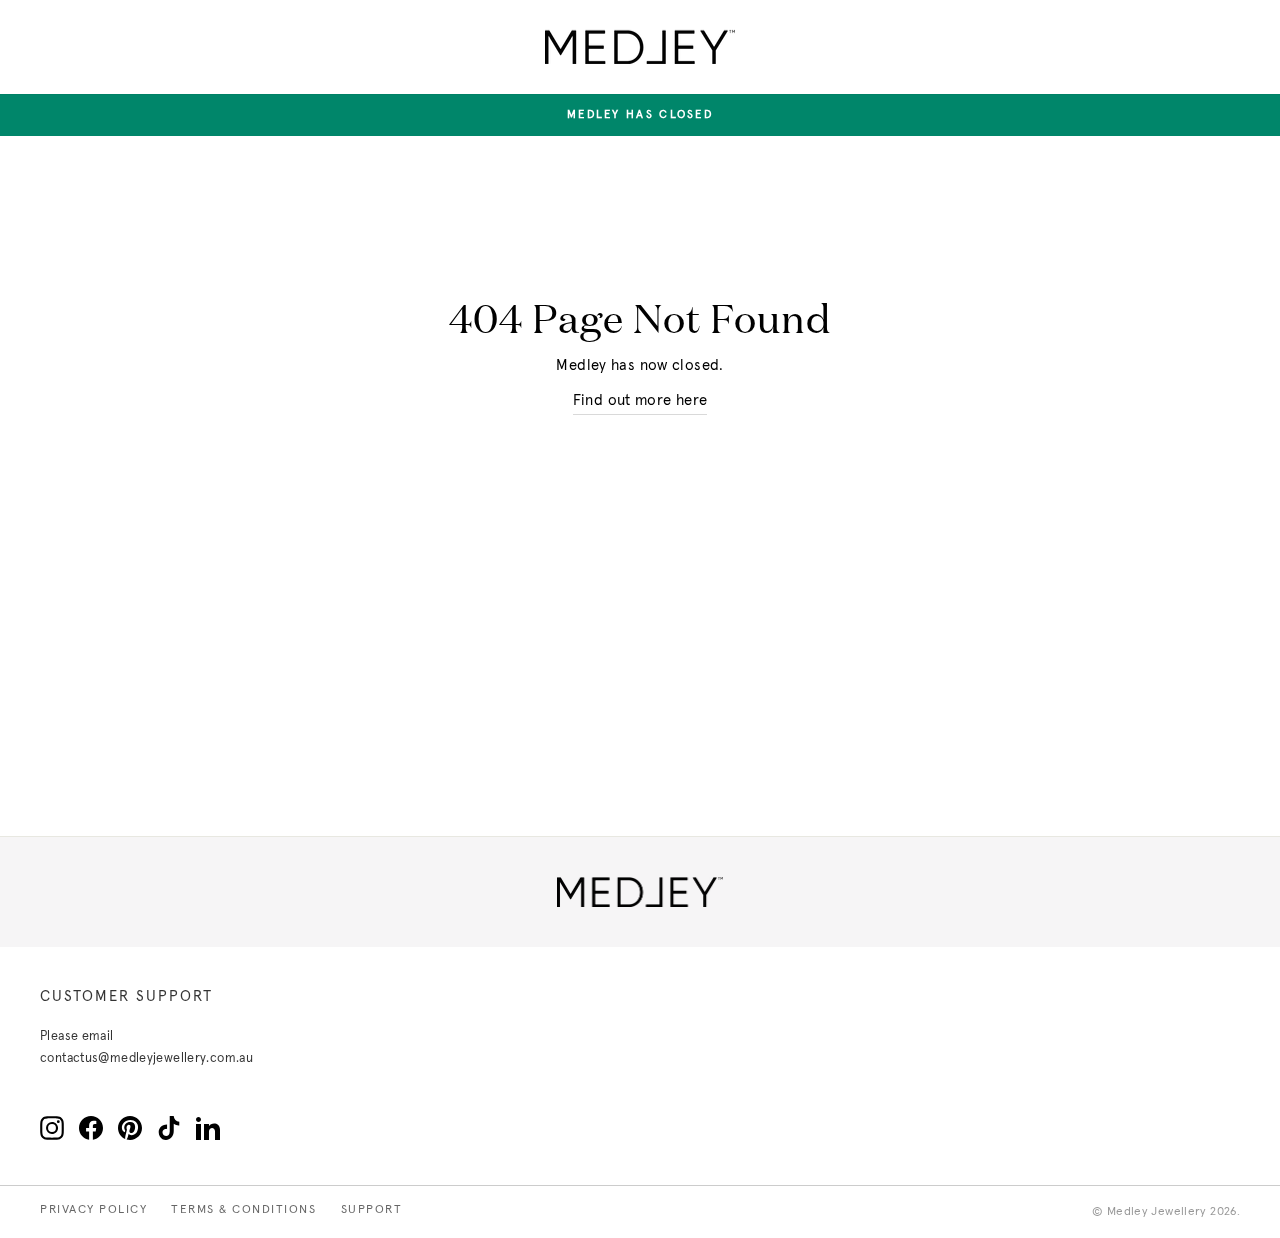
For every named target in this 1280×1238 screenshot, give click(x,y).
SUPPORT (372, 1210)
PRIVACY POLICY (93, 1210)
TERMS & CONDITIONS (243, 1210)
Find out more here (640, 400)
